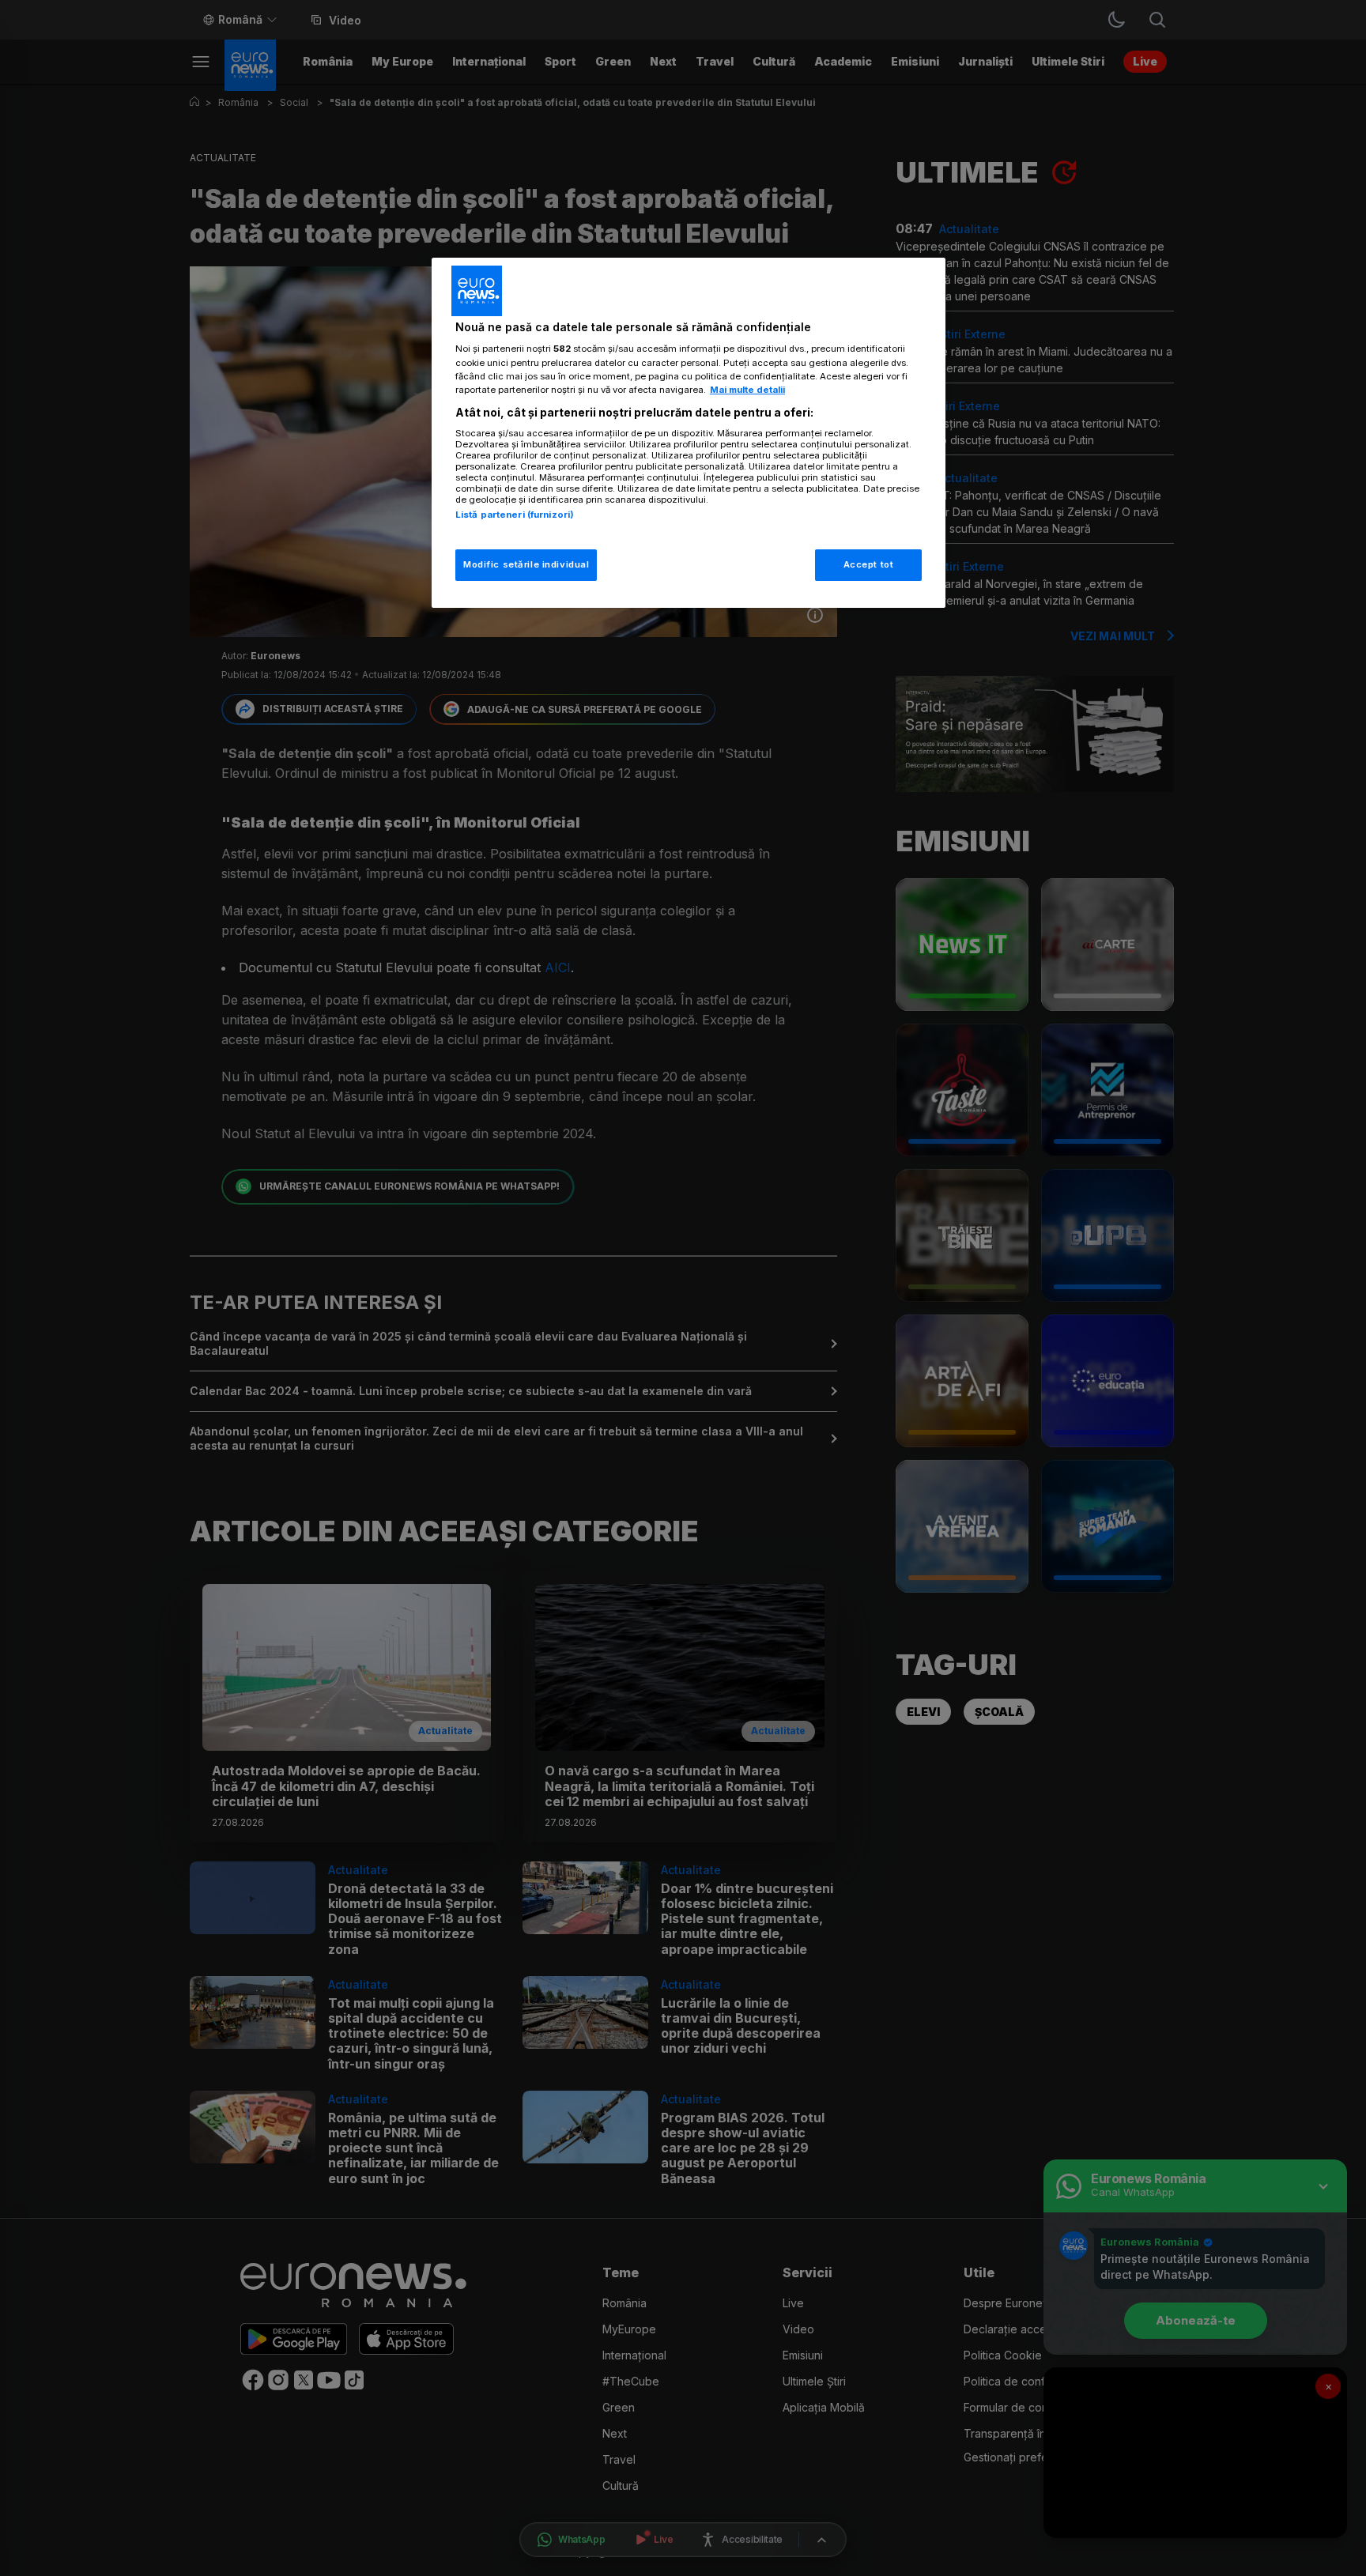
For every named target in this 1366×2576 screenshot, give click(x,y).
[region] (689, 433)
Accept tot (869, 564)
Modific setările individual (526, 564)
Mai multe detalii (747, 390)
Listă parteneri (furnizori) (515, 515)
